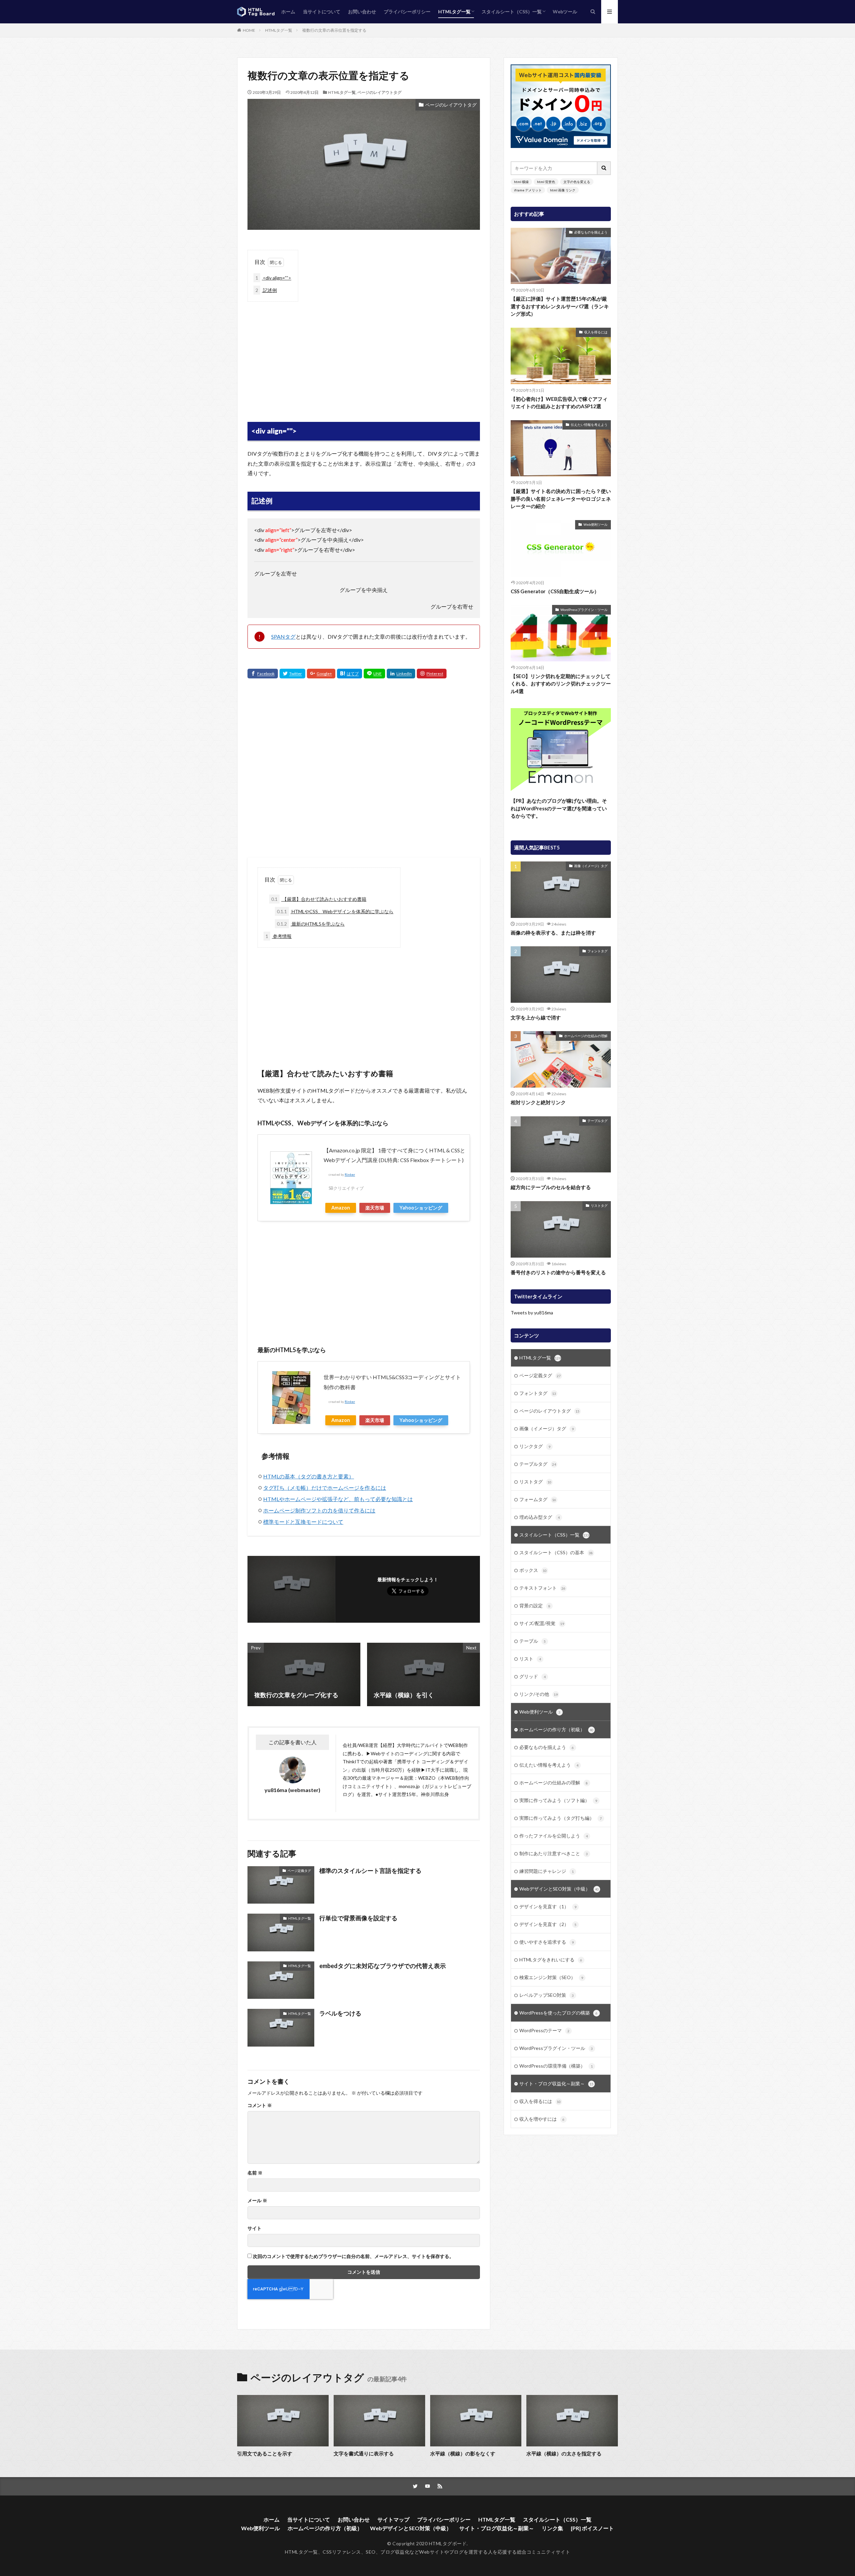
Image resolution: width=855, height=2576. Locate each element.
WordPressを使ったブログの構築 (558, 2013)
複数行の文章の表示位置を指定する (334, 30)
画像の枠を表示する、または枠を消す (553, 933)
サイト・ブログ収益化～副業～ (556, 2083)
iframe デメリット (528, 190)
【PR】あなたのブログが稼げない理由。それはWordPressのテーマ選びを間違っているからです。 (559, 808)
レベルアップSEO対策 (547, 1995)
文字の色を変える (577, 182)
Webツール (565, 12)
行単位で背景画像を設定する (358, 1918)
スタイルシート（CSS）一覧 (512, 12)
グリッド (533, 1676)
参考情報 (279, 936)
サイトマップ (393, 2519)
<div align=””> (273, 278)
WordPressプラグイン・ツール (584, 610)
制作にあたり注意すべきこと (554, 1853)
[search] (604, 168)
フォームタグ (538, 1499)
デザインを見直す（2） (548, 1924)
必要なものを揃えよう (591, 232)
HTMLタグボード (448, 2543)
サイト (254, 2228)
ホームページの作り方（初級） (556, 1729)
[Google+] (321, 674)
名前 (255, 2173)
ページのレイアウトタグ (379, 92)
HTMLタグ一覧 (454, 12)
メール (257, 2201)
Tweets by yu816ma (532, 1313)
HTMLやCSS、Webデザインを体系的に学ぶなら (335, 911)
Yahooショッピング (421, 1208)
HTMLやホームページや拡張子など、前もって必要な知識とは (338, 1499)
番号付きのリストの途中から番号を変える (558, 1272)
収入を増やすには (542, 2119)
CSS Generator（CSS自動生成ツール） (555, 591)
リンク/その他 (539, 1694)
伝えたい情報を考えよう (589, 425)
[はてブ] (350, 674)
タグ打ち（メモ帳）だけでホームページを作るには (325, 1488)
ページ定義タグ (299, 1871)
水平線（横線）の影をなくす (463, 2453)
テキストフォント (542, 1588)
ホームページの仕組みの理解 (586, 1036)
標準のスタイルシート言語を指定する (370, 1871)
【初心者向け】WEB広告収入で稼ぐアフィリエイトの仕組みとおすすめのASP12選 (559, 403)
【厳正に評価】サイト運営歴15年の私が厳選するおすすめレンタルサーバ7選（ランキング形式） (560, 306)
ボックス (533, 1570)
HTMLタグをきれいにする (551, 1960)
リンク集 (552, 2528)
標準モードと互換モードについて (303, 1522)
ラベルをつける (340, 2013)
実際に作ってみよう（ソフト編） (558, 1800)
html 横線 (521, 182)
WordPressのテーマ (544, 2030)
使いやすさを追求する (547, 1942)
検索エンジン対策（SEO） (551, 1977)
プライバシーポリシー (407, 12)
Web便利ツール (595, 524)
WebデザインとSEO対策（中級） (559, 1889)
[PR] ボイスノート (592, 2528)
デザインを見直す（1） (548, 1906)
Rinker (350, 1175)
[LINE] (374, 674)
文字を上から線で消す (536, 1017)
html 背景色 (546, 182)
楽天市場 (375, 1208)
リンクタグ (535, 1446)
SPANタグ (283, 636)
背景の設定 (535, 1605)
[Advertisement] (364, 355)
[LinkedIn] (401, 674)
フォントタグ (597, 951)
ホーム (288, 12)
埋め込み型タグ (540, 1517)
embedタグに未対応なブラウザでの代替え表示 (383, 1966)
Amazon (341, 1208)
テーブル (533, 1641)
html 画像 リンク (563, 190)
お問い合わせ (362, 12)
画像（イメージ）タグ (591, 866)
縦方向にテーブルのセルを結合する (551, 1187)
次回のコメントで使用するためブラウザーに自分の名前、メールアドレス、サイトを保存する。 (353, 2256)
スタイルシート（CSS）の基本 (556, 1552)
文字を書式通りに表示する (364, 2453)
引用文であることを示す (265, 2453)
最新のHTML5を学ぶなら (311, 924)
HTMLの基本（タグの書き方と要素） (309, 1476)
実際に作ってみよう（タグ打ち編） (561, 1818)
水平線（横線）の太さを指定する (564, 2453)
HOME (249, 30)
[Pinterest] (432, 674)
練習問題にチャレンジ (547, 1871)
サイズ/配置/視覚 (542, 1623)
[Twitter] (292, 674)
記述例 (266, 290)
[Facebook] (263, 674)
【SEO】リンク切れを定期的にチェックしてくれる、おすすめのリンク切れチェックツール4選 (561, 684)
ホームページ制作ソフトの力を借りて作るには (319, 1510)
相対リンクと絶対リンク (538, 1102)
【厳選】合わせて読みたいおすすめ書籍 (319, 899)
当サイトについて (322, 12)
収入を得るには (596, 332)
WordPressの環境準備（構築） (556, 2066)
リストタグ (599, 1205)
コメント (260, 2105)
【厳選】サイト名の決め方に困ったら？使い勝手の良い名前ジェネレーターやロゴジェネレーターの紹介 (561, 499)
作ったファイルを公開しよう (554, 1836)
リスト (530, 1659)
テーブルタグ (597, 1121)
